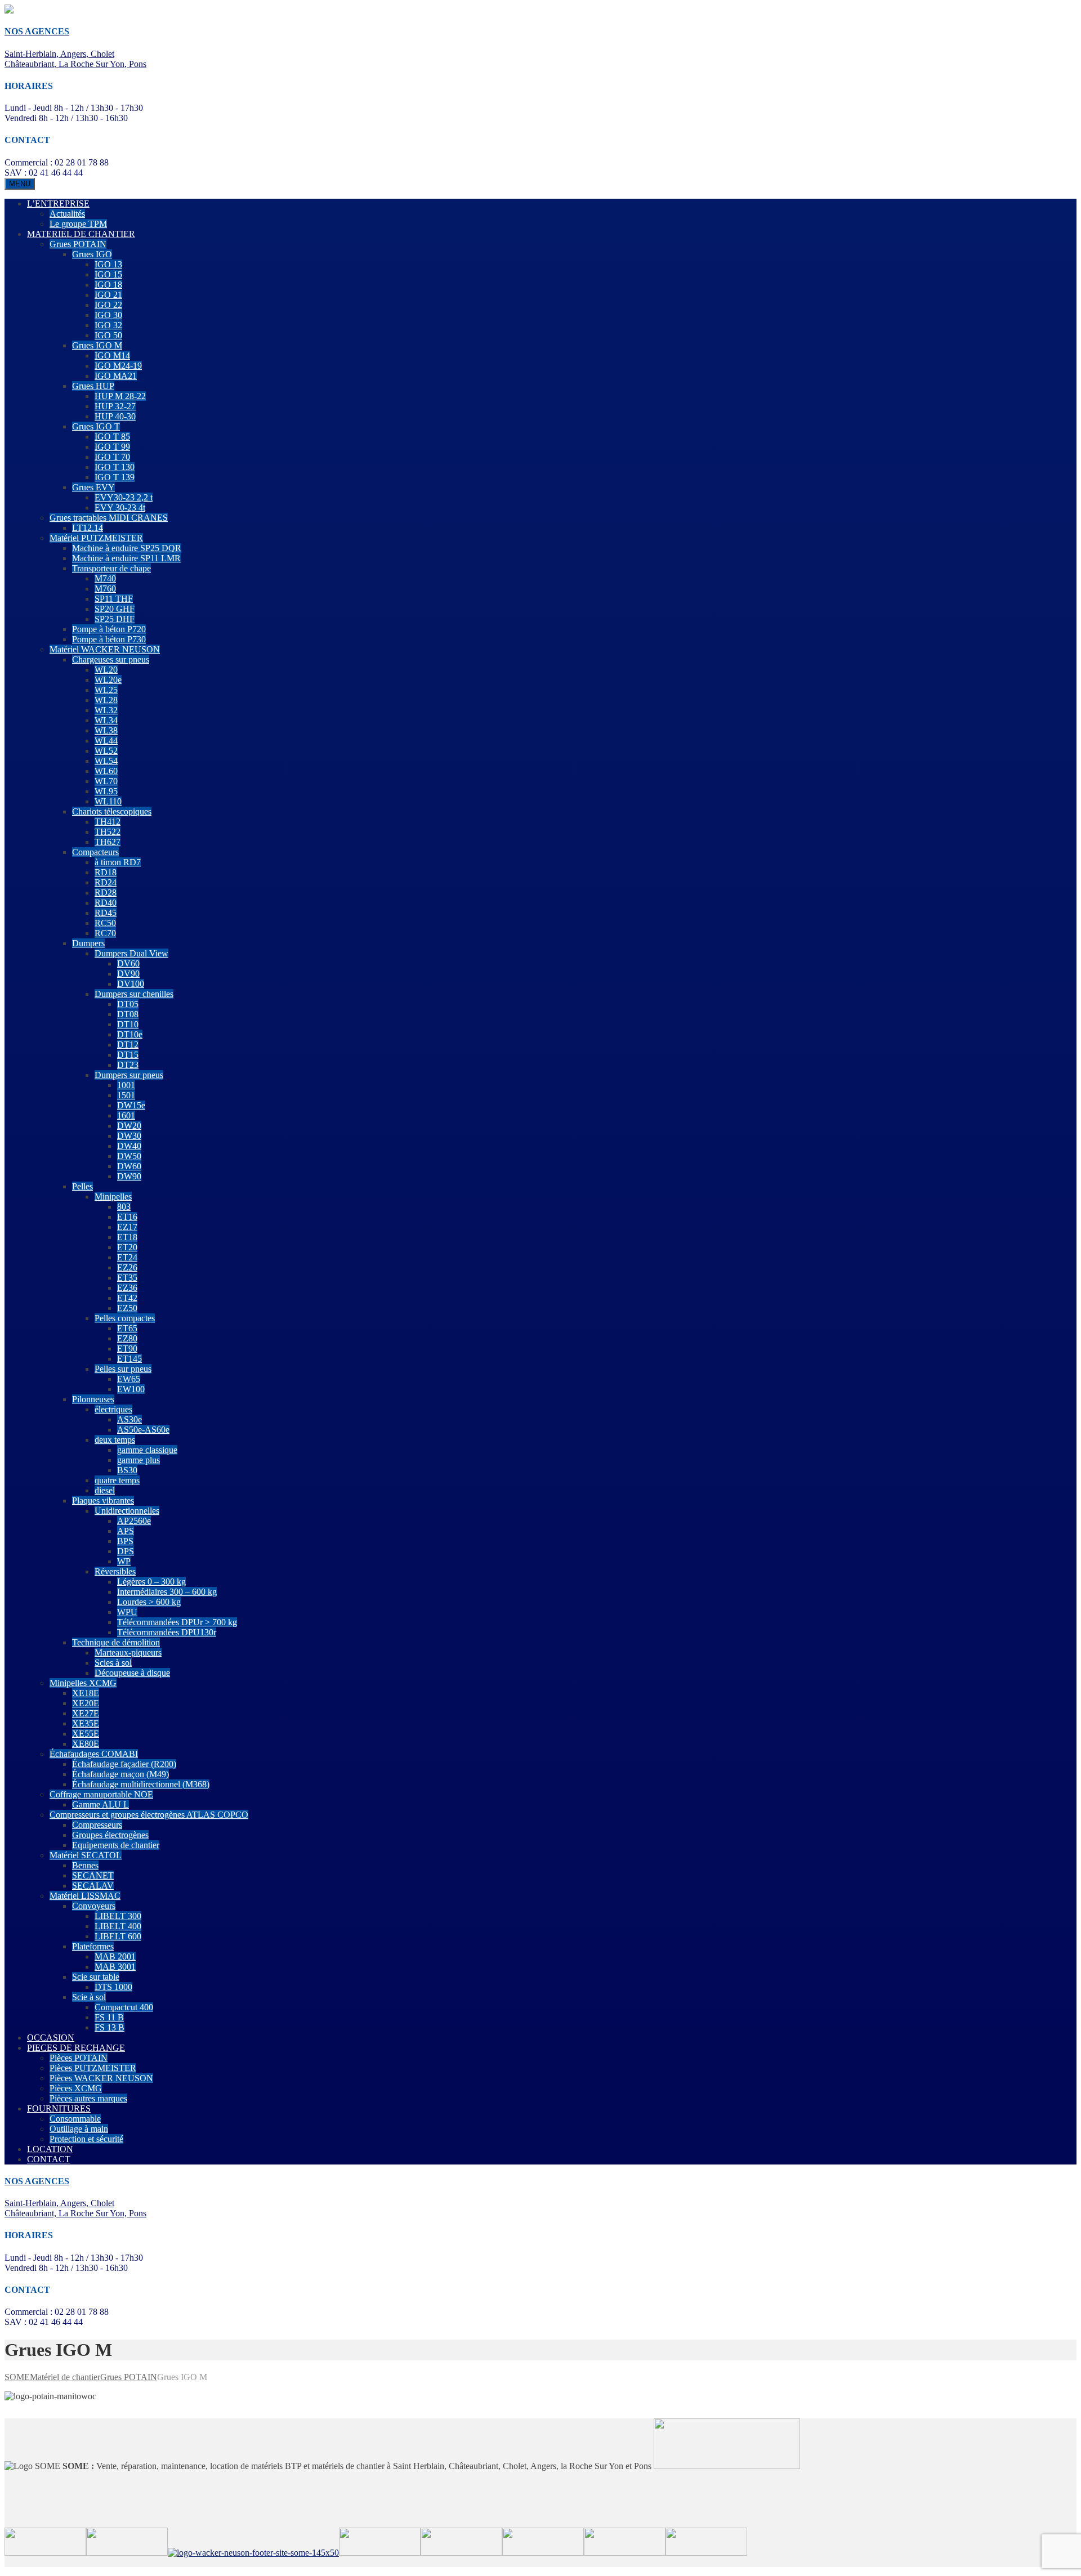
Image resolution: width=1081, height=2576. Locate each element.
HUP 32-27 (115, 406)
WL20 (106, 670)
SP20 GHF (115, 609)
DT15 (128, 1055)
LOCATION (50, 2149)
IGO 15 (108, 274)
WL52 (106, 751)
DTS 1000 (113, 1987)
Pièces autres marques (88, 2098)
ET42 (127, 1298)
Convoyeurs (94, 1906)
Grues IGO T (96, 426)
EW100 (131, 1389)
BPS (125, 1541)
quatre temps (117, 1480)
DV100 (131, 984)
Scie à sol (89, 1997)
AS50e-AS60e (143, 1430)
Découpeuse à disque (132, 1673)
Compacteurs (95, 852)
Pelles (82, 1186)
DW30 (129, 1136)
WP (124, 1561)
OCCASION (51, 2038)
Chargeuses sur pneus (111, 659)
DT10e (130, 1034)
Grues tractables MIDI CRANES (109, 518)
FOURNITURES (59, 2108)
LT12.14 (88, 528)
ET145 (129, 1359)
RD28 (106, 893)
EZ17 (127, 1227)
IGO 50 (108, 335)
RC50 (105, 923)
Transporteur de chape (111, 568)
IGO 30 (108, 315)
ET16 (127, 1217)
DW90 (129, 1176)
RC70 (105, 933)
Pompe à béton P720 (109, 629)
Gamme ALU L (100, 1804)
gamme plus (139, 1460)
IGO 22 (108, 305)
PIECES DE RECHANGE (76, 2048)
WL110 (108, 801)
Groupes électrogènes (110, 1835)
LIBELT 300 (118, 1916)
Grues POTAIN (78, 244)
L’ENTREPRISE (58, 204)
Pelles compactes (125, 1318)
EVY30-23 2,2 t (124, 497)
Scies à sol (113, 1663)
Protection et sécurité (86, 2139)
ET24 (127, 1257)
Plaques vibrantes (103, 1501)
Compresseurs (97, 1825)
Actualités (67, 214)
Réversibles (115, 1571)
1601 (126, 1115)
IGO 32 (108, 325)
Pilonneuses (93, 1399)
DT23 (128, 1065)
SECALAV (93, 1886)
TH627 (108, 842)
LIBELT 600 (118, 1936)
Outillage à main (79, 2129)
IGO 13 (108, 264)
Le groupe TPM (78, 224)
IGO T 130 (115, 467)
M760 (105, 589)
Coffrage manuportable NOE (101, 1794)
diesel (105, 1490)
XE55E (86, 1734)
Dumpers (88, 943)
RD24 (106, 882)
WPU (127, 1612)
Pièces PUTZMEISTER (93, 2068)
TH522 (108, 832)
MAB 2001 (115, 1956)
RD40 (106, 903)
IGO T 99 (112, 447)
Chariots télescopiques (112, 811)
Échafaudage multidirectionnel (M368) (141, 1784)
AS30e (129, 1419)
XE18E (86, 1693)
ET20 (127, 1247)
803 (124, 1207)
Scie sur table (96, 1977)
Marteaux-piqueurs (128, 1653)
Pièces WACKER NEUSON (101, 2078)
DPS (126, 1551)
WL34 (106, 720)
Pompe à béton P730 (109, 639)
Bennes (85, 1865)
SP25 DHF (115, 619)
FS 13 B (110, 2027)
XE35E (86, 1723)
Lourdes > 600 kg (149, 1602)
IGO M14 (112, 355)
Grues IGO (92, 254)
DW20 (129, 1126)
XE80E (86, 1744)
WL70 (106, 781)
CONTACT (49, 2159)
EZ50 (127, 1308)
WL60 (106, 771)
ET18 (127, 1237)
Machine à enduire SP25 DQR (127, 548)
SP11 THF (114, 599)
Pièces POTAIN (79, 2058)
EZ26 (127, 1267)
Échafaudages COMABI (94, 1754)
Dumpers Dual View (131, 953)
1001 (126, 1085)
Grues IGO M (97, 345)
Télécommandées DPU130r (167, 1632)
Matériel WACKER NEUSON (105, 649)
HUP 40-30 (115, 416)
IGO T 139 (115, 477)
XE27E (86, 1713)
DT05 (128, 1004)
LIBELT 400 (118, 1926)
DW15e (131, 1105)
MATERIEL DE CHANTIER (81, 234)
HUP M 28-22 (120, 396)
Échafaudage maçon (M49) (120, 1774)
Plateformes (93, 1946)
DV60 (128, 963)
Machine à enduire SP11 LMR (126, 558)
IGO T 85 (112, 437)
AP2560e (134, 1521)
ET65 (127, 1328)
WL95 (106, 791)
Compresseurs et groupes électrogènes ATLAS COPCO (149, 1815)
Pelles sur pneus (123, 1369)
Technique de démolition (116, 1642)
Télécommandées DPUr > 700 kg (177, 1622)
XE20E (86, 1703)
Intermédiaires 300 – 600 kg (167, 1592)
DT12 (128, 1045)
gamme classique (147, 1450)
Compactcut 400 (124, 2007)
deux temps (115, 1440)
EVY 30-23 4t (120, 507)
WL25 (106, 690)
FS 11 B (109, 2017)
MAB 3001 (115, 1967)
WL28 (106, 700)
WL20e (108, 680)
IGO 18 (108, 285)
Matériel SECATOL (86, 1855)
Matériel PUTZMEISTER (96, 538)
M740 (105, 578)
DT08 (128, 1014)
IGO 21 (108, 295)
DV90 (128, 974)
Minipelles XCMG (83, 1683)
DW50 (129, 1156)
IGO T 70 (112, 457)
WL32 (106, 710)
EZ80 (127, 1338)
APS (126, 1531)
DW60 (129, 1166)
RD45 (106, 913)
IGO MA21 (116, 376)
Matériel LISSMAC (85, 1896)
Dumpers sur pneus (129, 1075)
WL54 (106, 761)
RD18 (106, 872)
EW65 (129, 1379)
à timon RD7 (118, 862)
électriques (113, 1409)
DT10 (128, 1024)
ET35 (127, 1278)
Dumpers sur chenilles (134, 994)
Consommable (75, 2119)
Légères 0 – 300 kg (151, 1582)
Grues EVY (93, 487)
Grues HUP (93, 386)
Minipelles (113, 1197)
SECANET (93, 1875)
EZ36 (127, 1288)
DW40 (129, 1146)
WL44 (106, 741)
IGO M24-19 (118, 366)
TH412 (108, 822)
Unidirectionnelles (127, 1511)
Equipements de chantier (116, 1845)
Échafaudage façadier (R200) (124, 1764)
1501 (126, 1095)
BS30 (127, 1470)
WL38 (106, 730)
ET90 (127, 1349)
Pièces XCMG (76, 2088)
